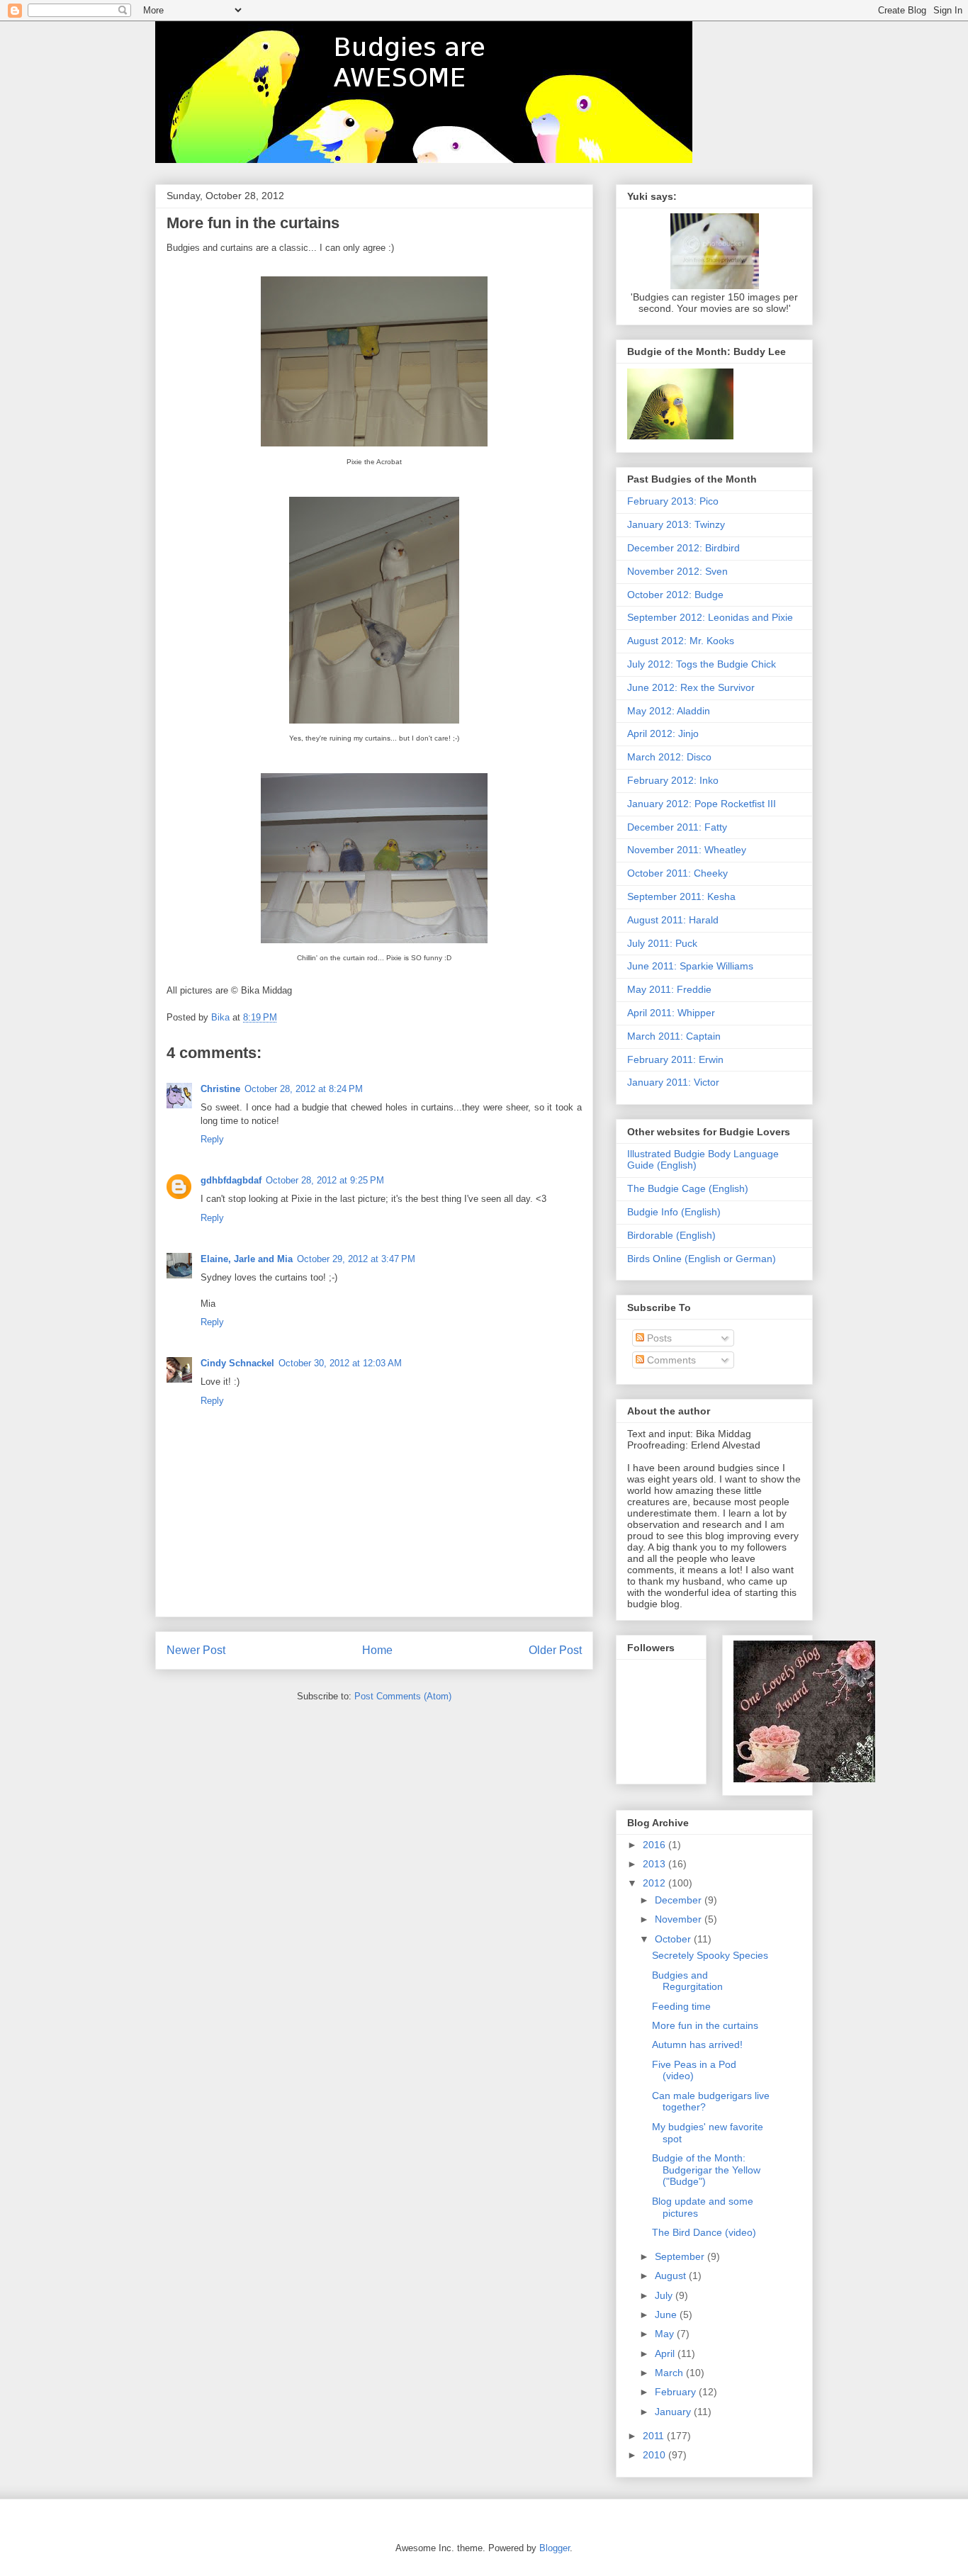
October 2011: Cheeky (677, 873)
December (680, 1900)
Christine (220, 1089)
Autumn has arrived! (697, 2045)
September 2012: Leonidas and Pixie (710, 617)
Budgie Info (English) (674, 1212)
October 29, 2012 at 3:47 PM (356, 1259)
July (665, 2295)
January (674, 2412)
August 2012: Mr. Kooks (681, 641)
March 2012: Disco (669, 757)
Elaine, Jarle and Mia (247, 1259)
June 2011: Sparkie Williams (690, 966)
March (670, 2373)
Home (377, 1650)
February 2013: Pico (673, 501)
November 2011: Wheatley (687, 850)
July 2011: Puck (662, 943)
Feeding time (681, 2006)
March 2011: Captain (674, 1036)
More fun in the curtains (705, 2025)
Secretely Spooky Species (710, 1955)
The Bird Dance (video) (704, 2232)
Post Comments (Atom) (403, 1696)
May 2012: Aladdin (669, 711)
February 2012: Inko (673, 780)
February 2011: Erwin (675, 1059)
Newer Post (196, 1650)
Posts (658, 1338)
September (681, 2256)
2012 (655, 1883)
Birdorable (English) (671, 1235)
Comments (670, 1360)
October (674, 1939)
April (666, 2353)
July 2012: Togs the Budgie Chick (702, 664)
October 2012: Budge (675, 595)
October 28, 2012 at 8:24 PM (304, 1089)
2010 (655, 2455)
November (680, 1919)
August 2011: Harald (673, 920)
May (666, 2334)
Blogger (555, 2548)
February (677, 2392)
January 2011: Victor (673, 1082)
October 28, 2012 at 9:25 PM (325, 1180)
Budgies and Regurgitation (687, 1981)
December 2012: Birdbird (683, 548)
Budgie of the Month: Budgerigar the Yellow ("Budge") (706, 2170)
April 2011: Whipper (671, 1013)
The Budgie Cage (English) (688, 1188)
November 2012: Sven (677, 571)
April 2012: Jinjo (663, 733)
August (672, 2276)
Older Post (555, 1650)
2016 (655, 1845)
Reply (212, 1139)
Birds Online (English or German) (702, 1259)
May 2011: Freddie (669, 989)
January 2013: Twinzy (676, 524)
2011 (655, 2436)
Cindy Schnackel (237, 1363)
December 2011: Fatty (677, 827)
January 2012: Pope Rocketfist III (702, 804)
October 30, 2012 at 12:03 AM (340, 1363)
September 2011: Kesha (681, 896)
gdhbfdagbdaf (231, 1180)
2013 (655, 1864)
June (667, 2315)
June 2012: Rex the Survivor (691, 687)
